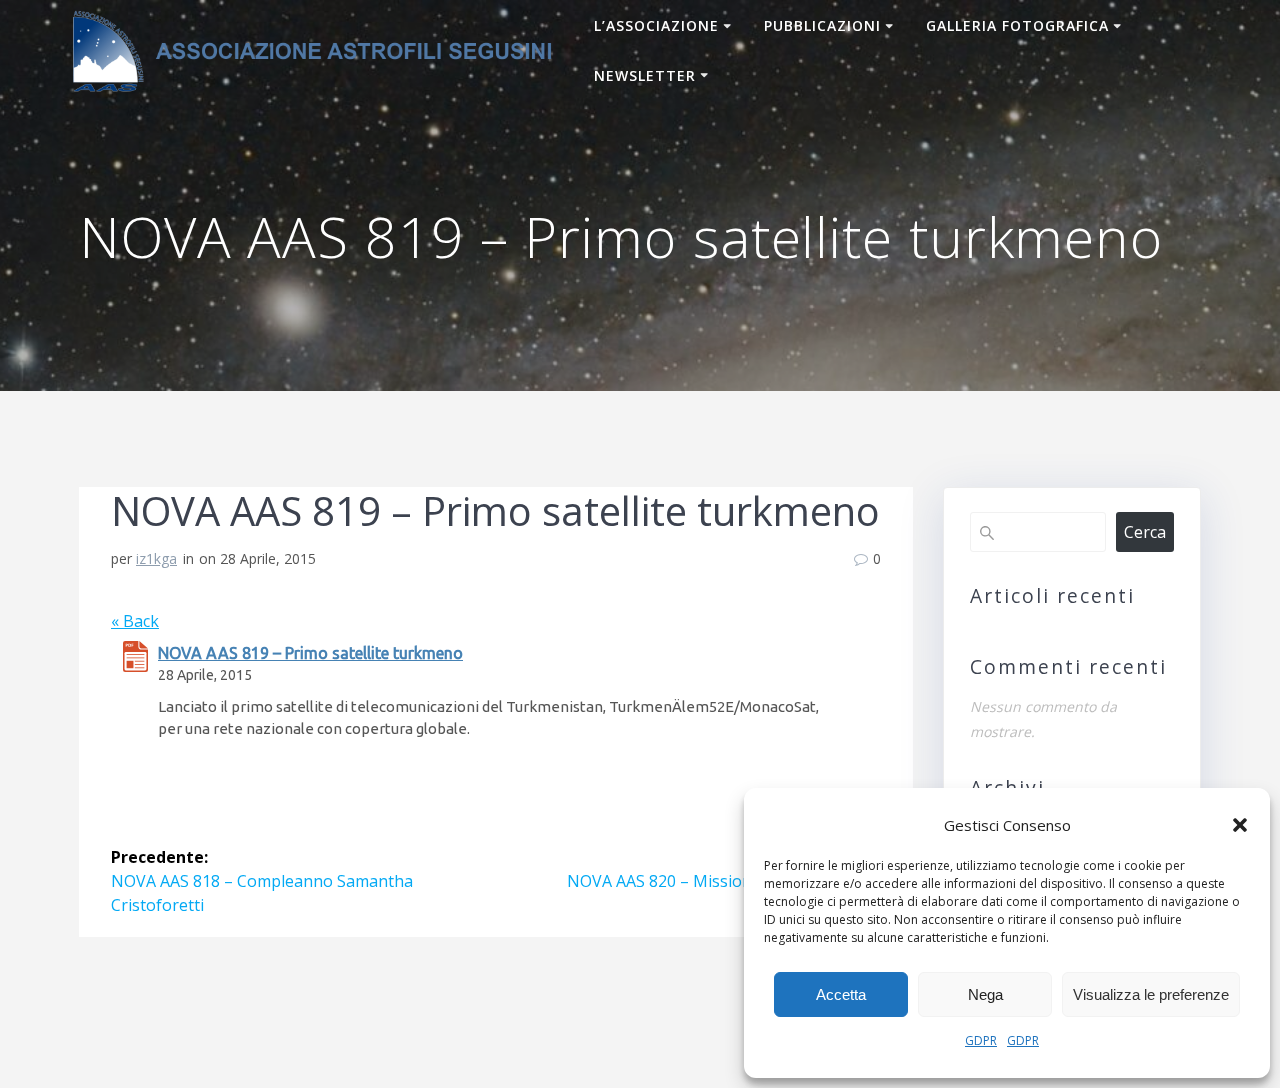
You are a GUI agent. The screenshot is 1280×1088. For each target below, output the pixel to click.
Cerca (1145, 532)
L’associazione (656, 25)
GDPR (981, 1040)
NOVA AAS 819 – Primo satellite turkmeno (310, 653)
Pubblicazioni (822, 25)
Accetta (841, 994)
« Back (135, 621)
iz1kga (156, 558)
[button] (1240, 825)
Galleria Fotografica (1017, 25)
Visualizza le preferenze (1151, 994)
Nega (985, 994)
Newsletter (645, 75)
